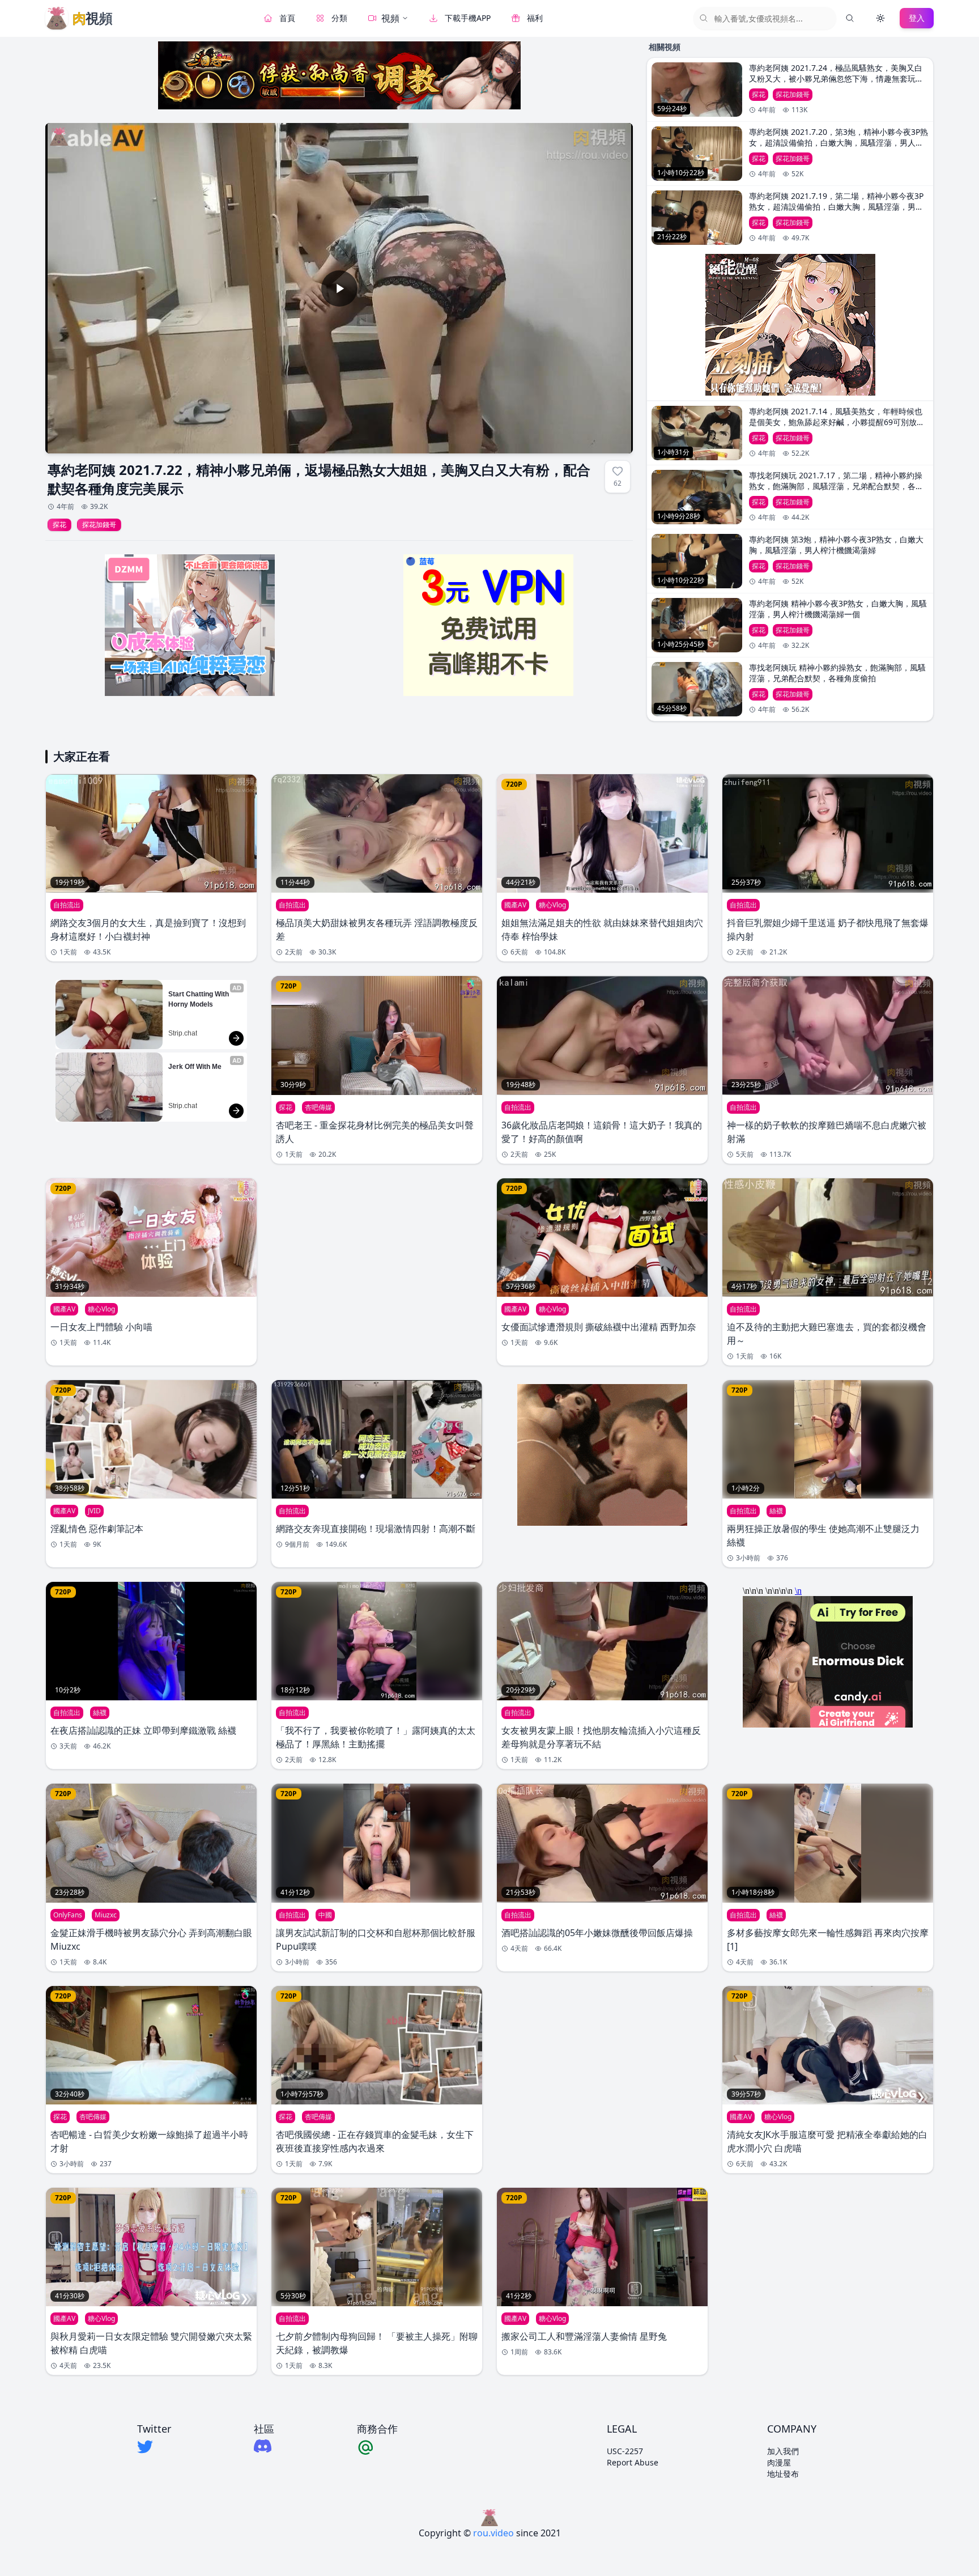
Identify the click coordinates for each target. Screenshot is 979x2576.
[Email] (377, 2447)
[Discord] (264, 2446)
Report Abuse (633, 2462)
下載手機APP (468, 18)
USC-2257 (625, 2451)
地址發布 (783, 2474)
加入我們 (783, 2451)
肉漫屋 (779, 2462)
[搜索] (850, 18)
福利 (535, 18)
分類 (339, 18)
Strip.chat (183, 1033)
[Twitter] (154, 2447)
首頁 (287, 18)
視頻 (390, 18)
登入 (917, 18)
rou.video (493, 2533)
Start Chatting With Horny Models (199, 999)
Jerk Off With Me (195, 1067)
